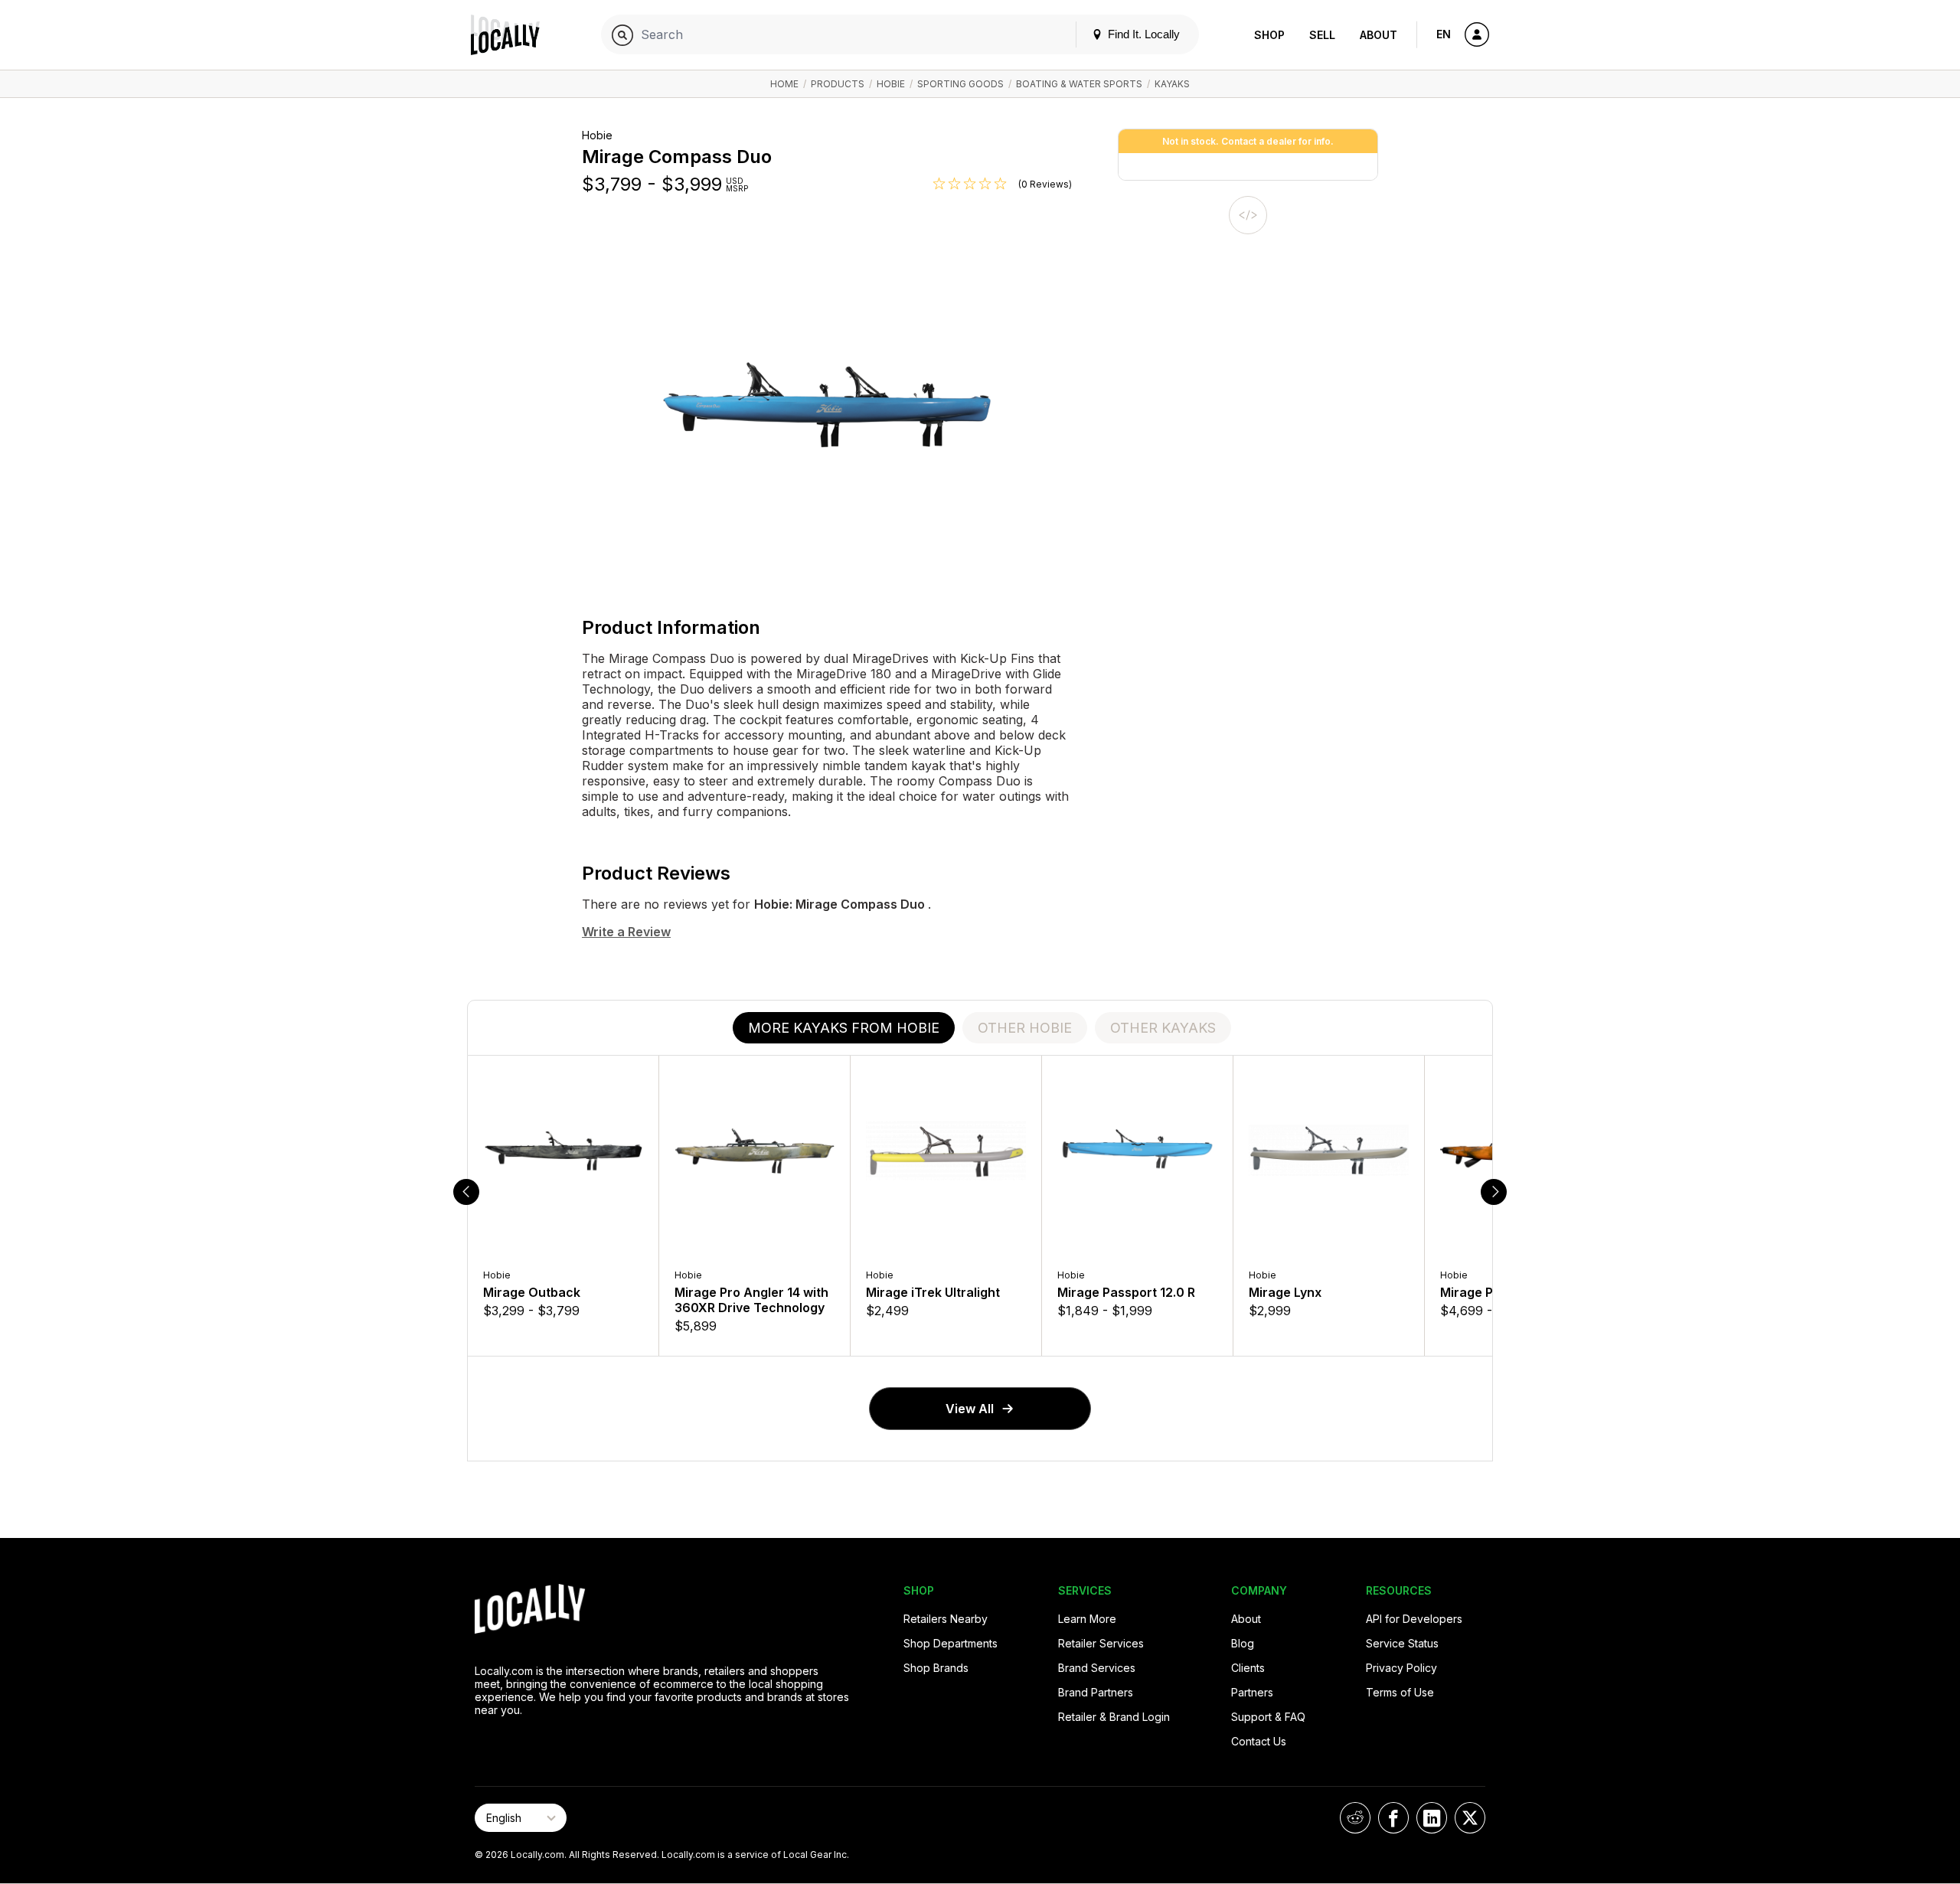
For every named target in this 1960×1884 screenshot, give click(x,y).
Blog (1243, 1643)
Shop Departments (951, 1643)
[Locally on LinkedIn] (1432, 1818)
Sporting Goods (960, 84)
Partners (1252, 1692)
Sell (1322, 35)
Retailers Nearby (946, 1619)
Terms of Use (1400, 1692)
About (1379, 35)
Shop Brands (936, 1668)
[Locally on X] (1470, 1818)
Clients (1248, 1668)
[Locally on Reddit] (1355, 1818)
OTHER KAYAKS (1163, 1028)
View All (970, 1409)
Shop (1269, 35)
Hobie (891, 84)
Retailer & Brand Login (1114, 1717)
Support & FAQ (1268, 1717)
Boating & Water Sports (1079, 84)
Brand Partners (1096, 1692)
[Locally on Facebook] (1393, 1818)
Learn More (1087, 1619)
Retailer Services (1101, 1643)
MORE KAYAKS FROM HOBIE (844, 1028)
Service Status (1402, 1643)
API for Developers (1414, 1619)
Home (784, 84)
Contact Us (1259, 1741)
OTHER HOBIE (1025, 1028)
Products (838, 84)
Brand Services (1097, 1668)
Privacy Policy (1401, 1668)
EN (1444, 34)
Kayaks (1172, 84)
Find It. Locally (1142, 34)
